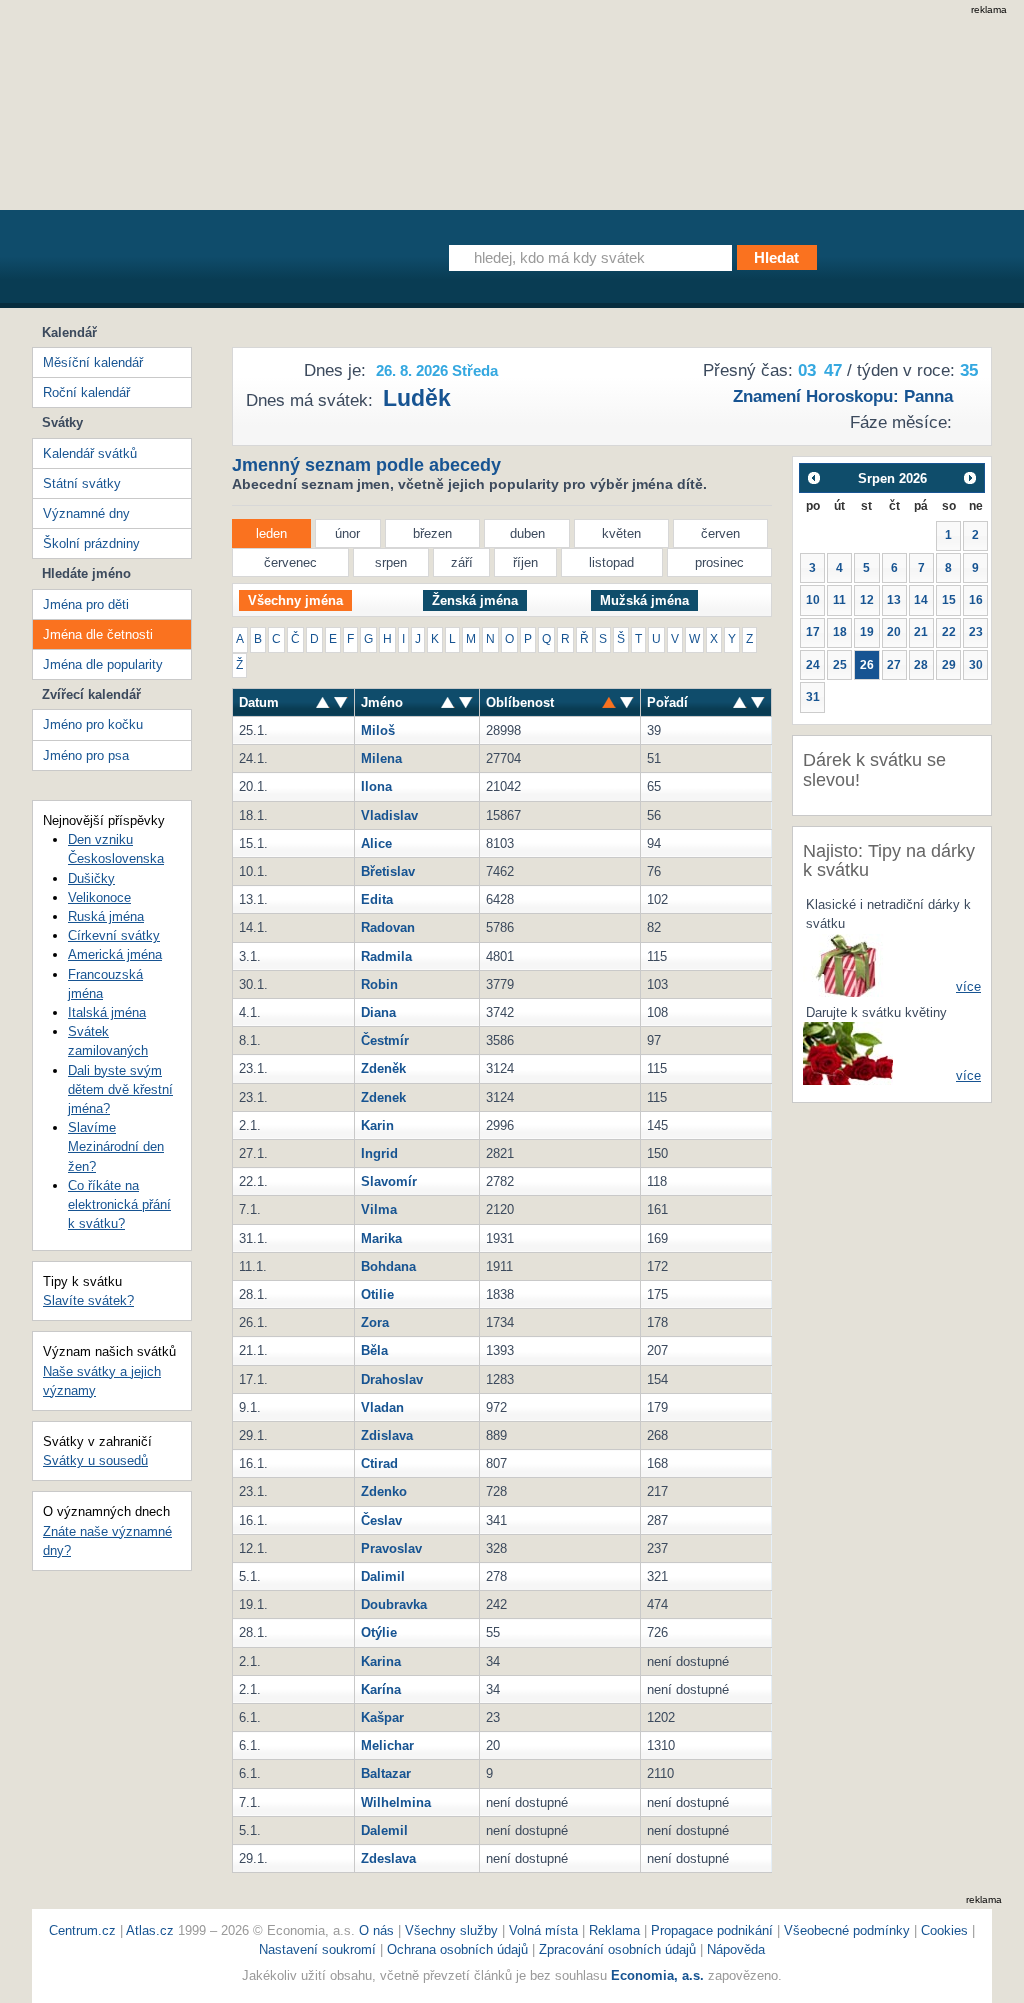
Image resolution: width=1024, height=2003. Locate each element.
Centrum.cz (82, 1930)
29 (949, 665)
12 (867, 600)
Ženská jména (475, 600)
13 (894, 600)
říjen (525, 562)
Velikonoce (99, 897)
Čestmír (385, 1040)
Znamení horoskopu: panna (843, 396)
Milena (381, 758)
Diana (378, 1012)
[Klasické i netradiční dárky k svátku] (848, 964)
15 (949, 600)
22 (949, 632)
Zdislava (387, 1435)
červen (720, 533)
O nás (376, 1930)
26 (867, 665)
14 (921, 600)
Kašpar (382, 1717)
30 (976, 665)
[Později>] (970, 477)
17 (813, 632)
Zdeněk (383, 1068)
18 (840, 632)
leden (271, 533)
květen (621, 533)
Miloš (378, 730)
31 (813, 697)
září (462, 562)
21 (921, 632)
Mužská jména (644, 600)
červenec (290, 562)
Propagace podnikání (712, 1930)
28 (921, 665)
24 (813, 665)
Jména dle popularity (103, 664)
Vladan (382, 1407)
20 (894, 632)
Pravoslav (391, 1548)
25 (840, 665)
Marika (381, 1238)
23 (976, 632)
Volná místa (543, 1930)
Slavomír (389, 1181)
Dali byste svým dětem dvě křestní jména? (120, 1089)
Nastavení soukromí (317, 1949)
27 (894, 665)
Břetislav (388, 871)
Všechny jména (295, 600)
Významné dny (86, 513)
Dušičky (91, 878)
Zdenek (383, 1097)
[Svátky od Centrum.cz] (216, 263)
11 (839, 600)
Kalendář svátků (90, 453)
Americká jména (115, 954)
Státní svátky (82, 483)
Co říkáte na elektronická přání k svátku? (119, 1204)
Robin (379, 984)
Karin (377, 1125)
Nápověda (736, 1949)
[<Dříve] (813, 477)
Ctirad (379, 1463)
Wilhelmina (396, 1802)
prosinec (719, 562)
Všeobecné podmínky (847, 1930)
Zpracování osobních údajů (617, 1949)
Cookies (944, 1930)
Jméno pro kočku (93, 724)
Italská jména (107, 1012)
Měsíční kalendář (93, 362)
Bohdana (388, 1266)
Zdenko (384, 1491)
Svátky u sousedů (95, 1460)
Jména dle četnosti (98, 634)
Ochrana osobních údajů (457, 1949)
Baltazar (386, 1773)
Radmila (386, 956)
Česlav (381, 1520)
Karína (381, 1689)
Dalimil (383, 1576)
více (968, 986)
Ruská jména (106, 916)
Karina (381, 1661)
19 (867, 632)
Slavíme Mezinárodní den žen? (116, 1146)
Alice (376, 843)
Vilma (379, 1209)
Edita (377, 899)
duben (527, 533)
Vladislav (389, 815)
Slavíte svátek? (88, 1300)
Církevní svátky (114, 935)
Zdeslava (388, 1858)
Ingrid (379, 1153)
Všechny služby (453, 1930)
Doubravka (394, 1604)
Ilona (376, 786)
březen (432, 533)
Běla (374, 1350)
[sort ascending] (341, 702)
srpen (391, 562)
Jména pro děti (86, 604)
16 (976, 600)
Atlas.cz (150, 1930)
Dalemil (384, 1830)
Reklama (616, 1930)
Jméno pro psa (86, 755)
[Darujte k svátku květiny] (848, 1052)
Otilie (377, 1294)
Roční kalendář (86, 392)
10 (813, 600)
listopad (611, 562)
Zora (375, 1322)
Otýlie (379, 1632)
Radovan (388, 927)
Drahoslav (392, 1379)
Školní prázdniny (91, 543)
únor (347, 533)
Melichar (387, 1745)
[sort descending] (323, 702)
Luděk (417, 398)
